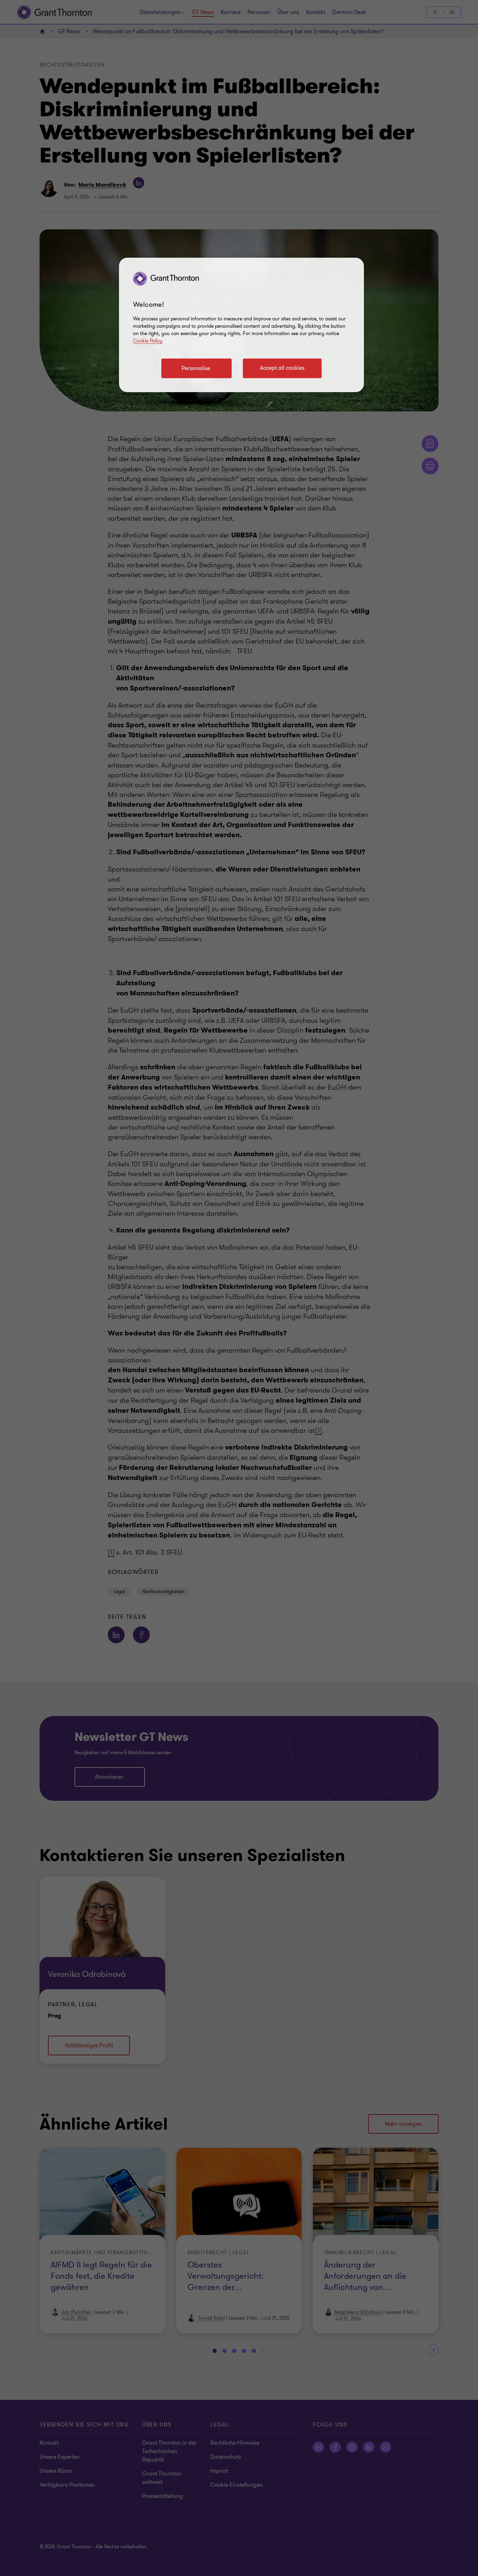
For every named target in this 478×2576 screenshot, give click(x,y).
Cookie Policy (148, 341)
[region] (241, 325)
